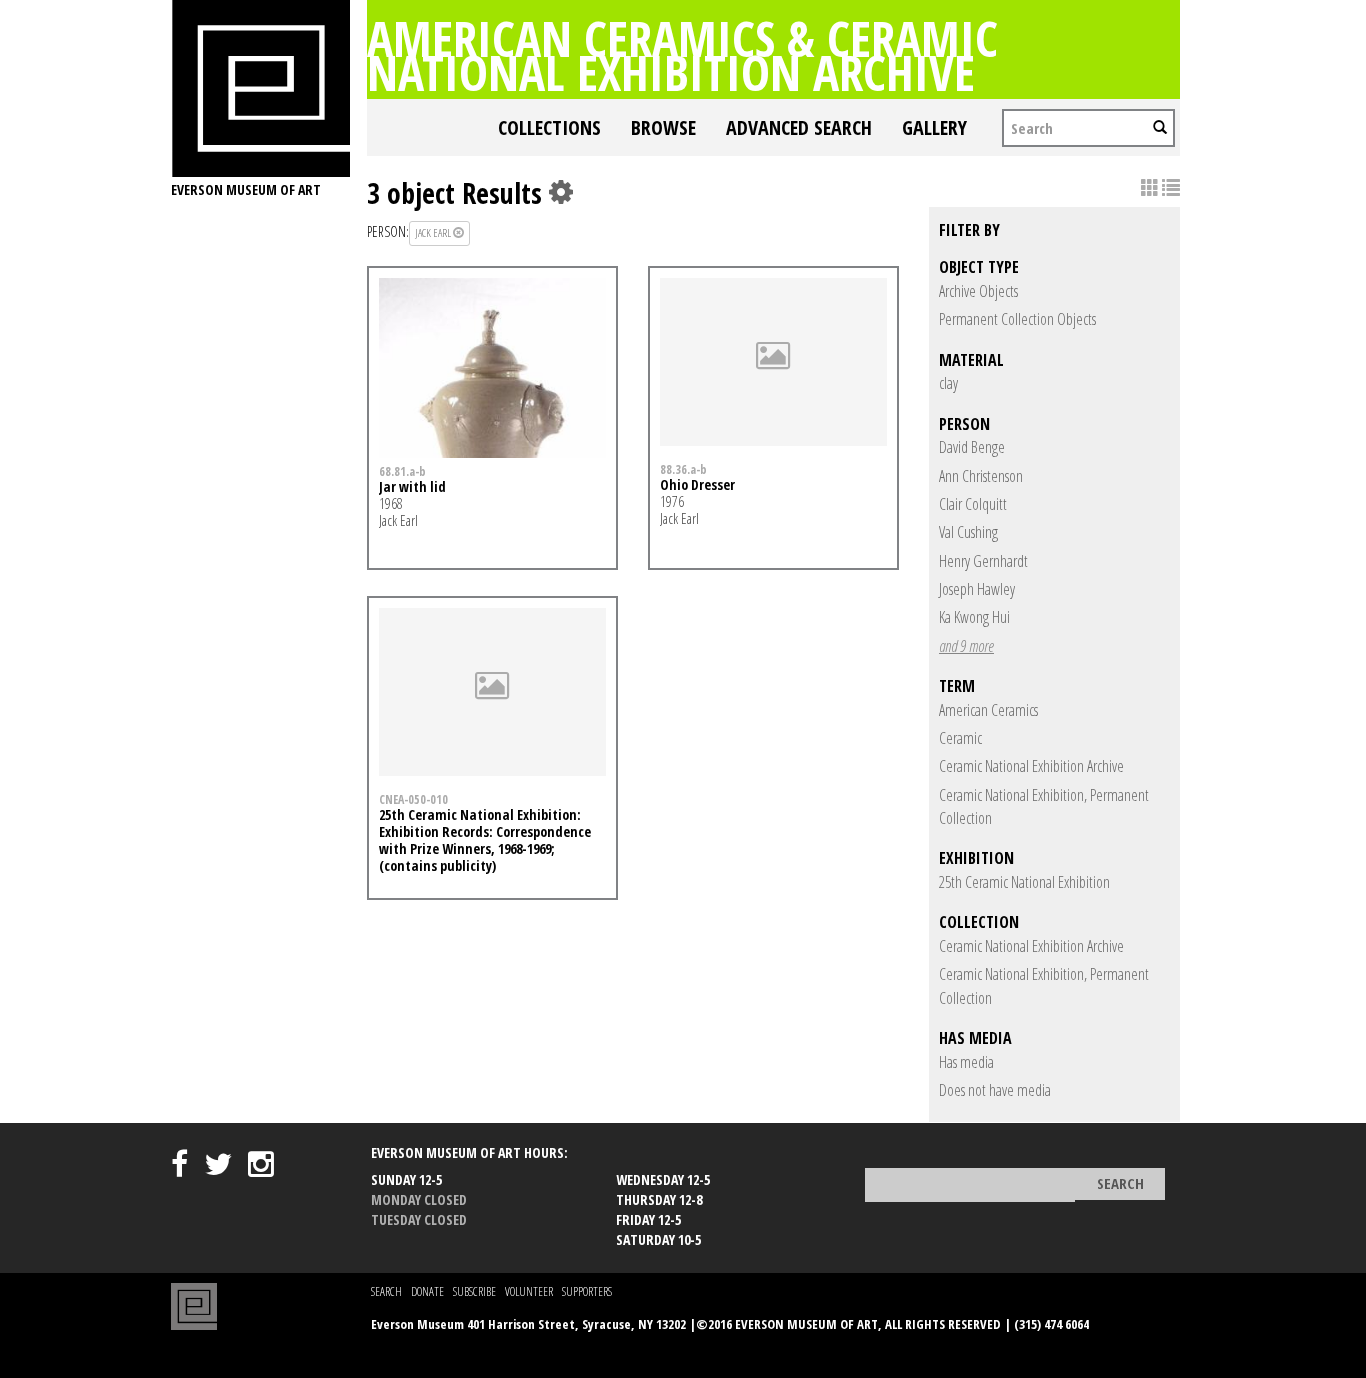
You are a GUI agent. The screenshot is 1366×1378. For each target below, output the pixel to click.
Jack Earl (434, 232)
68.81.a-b (402, 471)
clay (948, 383)
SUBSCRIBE (474, 1291)
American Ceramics (988, 710)
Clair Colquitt (973, 504)
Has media (966, 1062)
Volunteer (529, 1291)
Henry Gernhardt (983, 561)
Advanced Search (799, 127)
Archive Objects (978, 291)
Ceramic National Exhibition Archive (1031, 766)
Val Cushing (968, 532)
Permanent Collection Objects (1017, 319)
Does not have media (995, 1090)
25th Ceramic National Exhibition (1024, 882)
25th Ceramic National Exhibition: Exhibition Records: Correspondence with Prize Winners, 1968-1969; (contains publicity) (485, 839)
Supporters (587, 1291)
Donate (427, 1291)
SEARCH (386, 1291)
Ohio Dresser (697, 484)
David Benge (972, 447)
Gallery (934, 127)
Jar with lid (412, 486)
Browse (663, 127)
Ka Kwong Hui (974, 617)
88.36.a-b (683, 469)
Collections (549, 127)
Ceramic (960, 738)
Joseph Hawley (977, 589)
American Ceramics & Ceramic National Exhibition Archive (682, 55)
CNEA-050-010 (413, 799)
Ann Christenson (981, 476)
